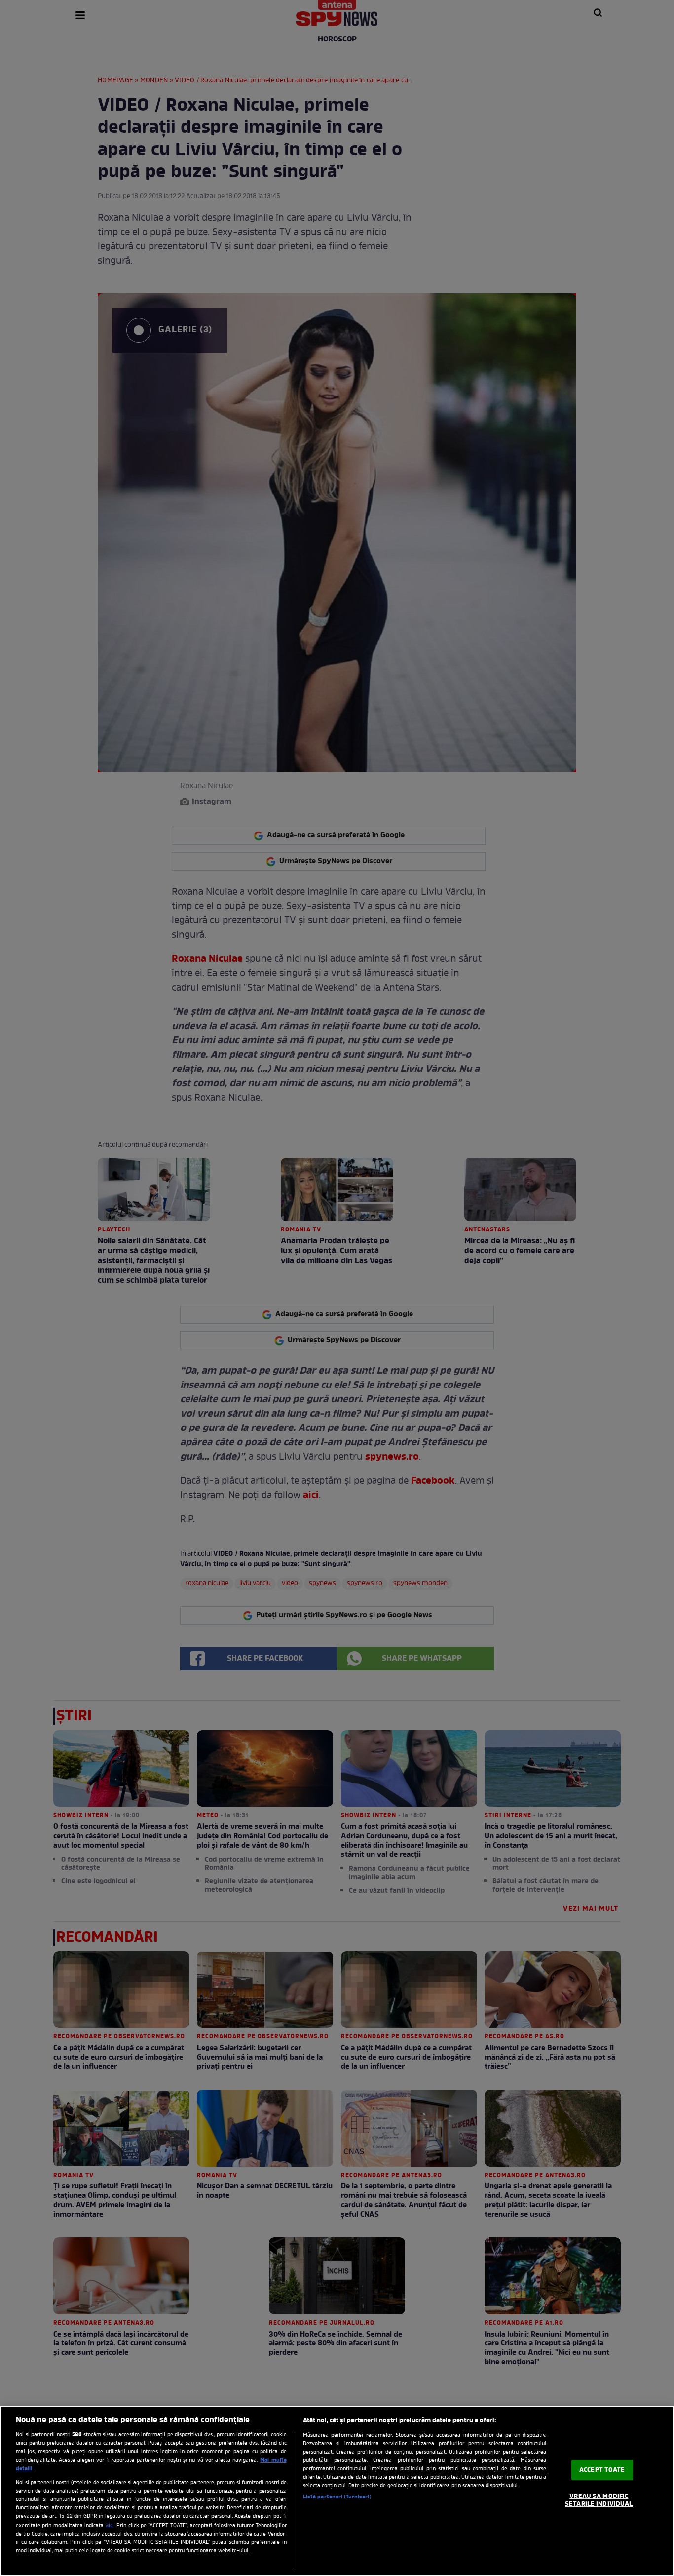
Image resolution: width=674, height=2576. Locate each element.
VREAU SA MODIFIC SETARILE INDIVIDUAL (599, 2500)
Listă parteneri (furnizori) (337, 2497)
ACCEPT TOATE (602, 2470)
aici (110, 2526)
